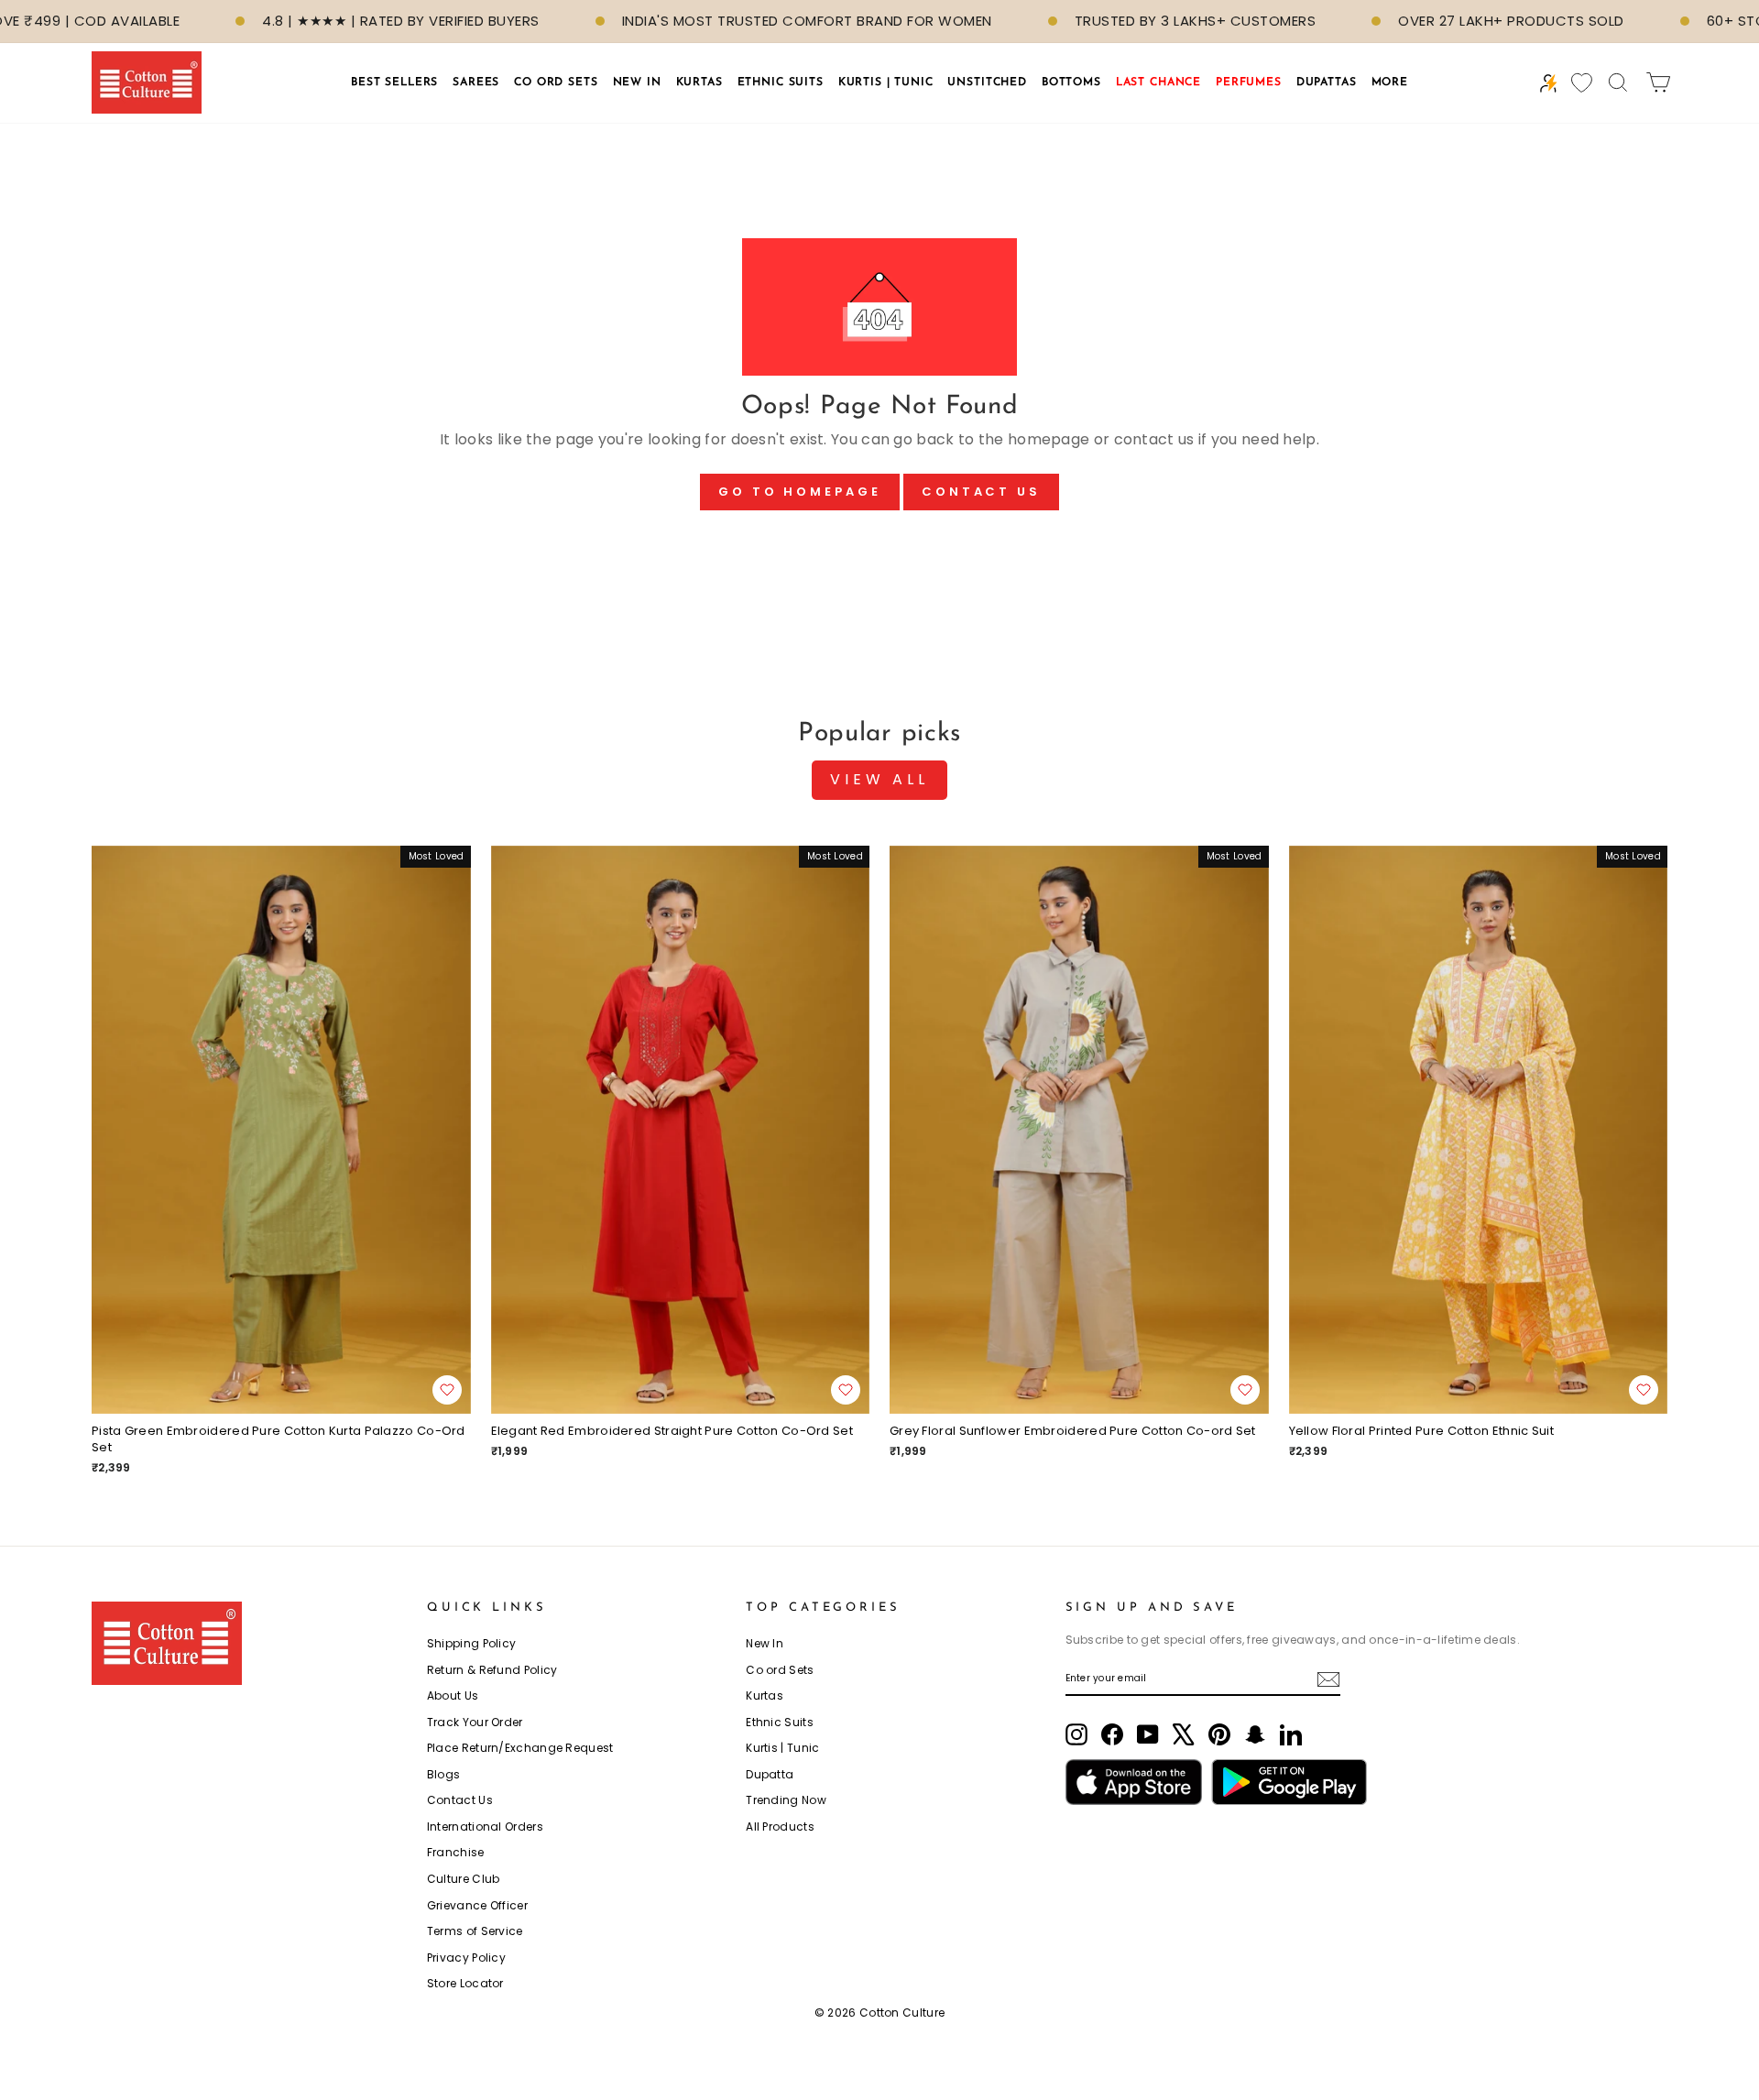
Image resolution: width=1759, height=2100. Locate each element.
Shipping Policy (472, 1643)
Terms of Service (475, 1931)
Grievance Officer (477, 1905)
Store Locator (465, 1983)
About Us (453, 1695)
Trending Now (786, 1800)
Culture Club (464, 1879)
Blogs (444, 1774)
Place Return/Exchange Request (520, 1748)
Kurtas (765, 1695)
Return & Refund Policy (492, 1670)
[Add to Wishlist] (447, 1390)
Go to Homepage (800, 492)
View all (879, 779)
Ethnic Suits (780, 1722)
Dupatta (770, 1774)
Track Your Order (475, 1722)
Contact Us (981, 492)
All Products (780, 1827)
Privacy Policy (466, 1958)
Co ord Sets (780, 1670)
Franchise (456, 1852)
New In (765, 1643)
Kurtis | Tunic (782, 1748)
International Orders (485, 1827)
